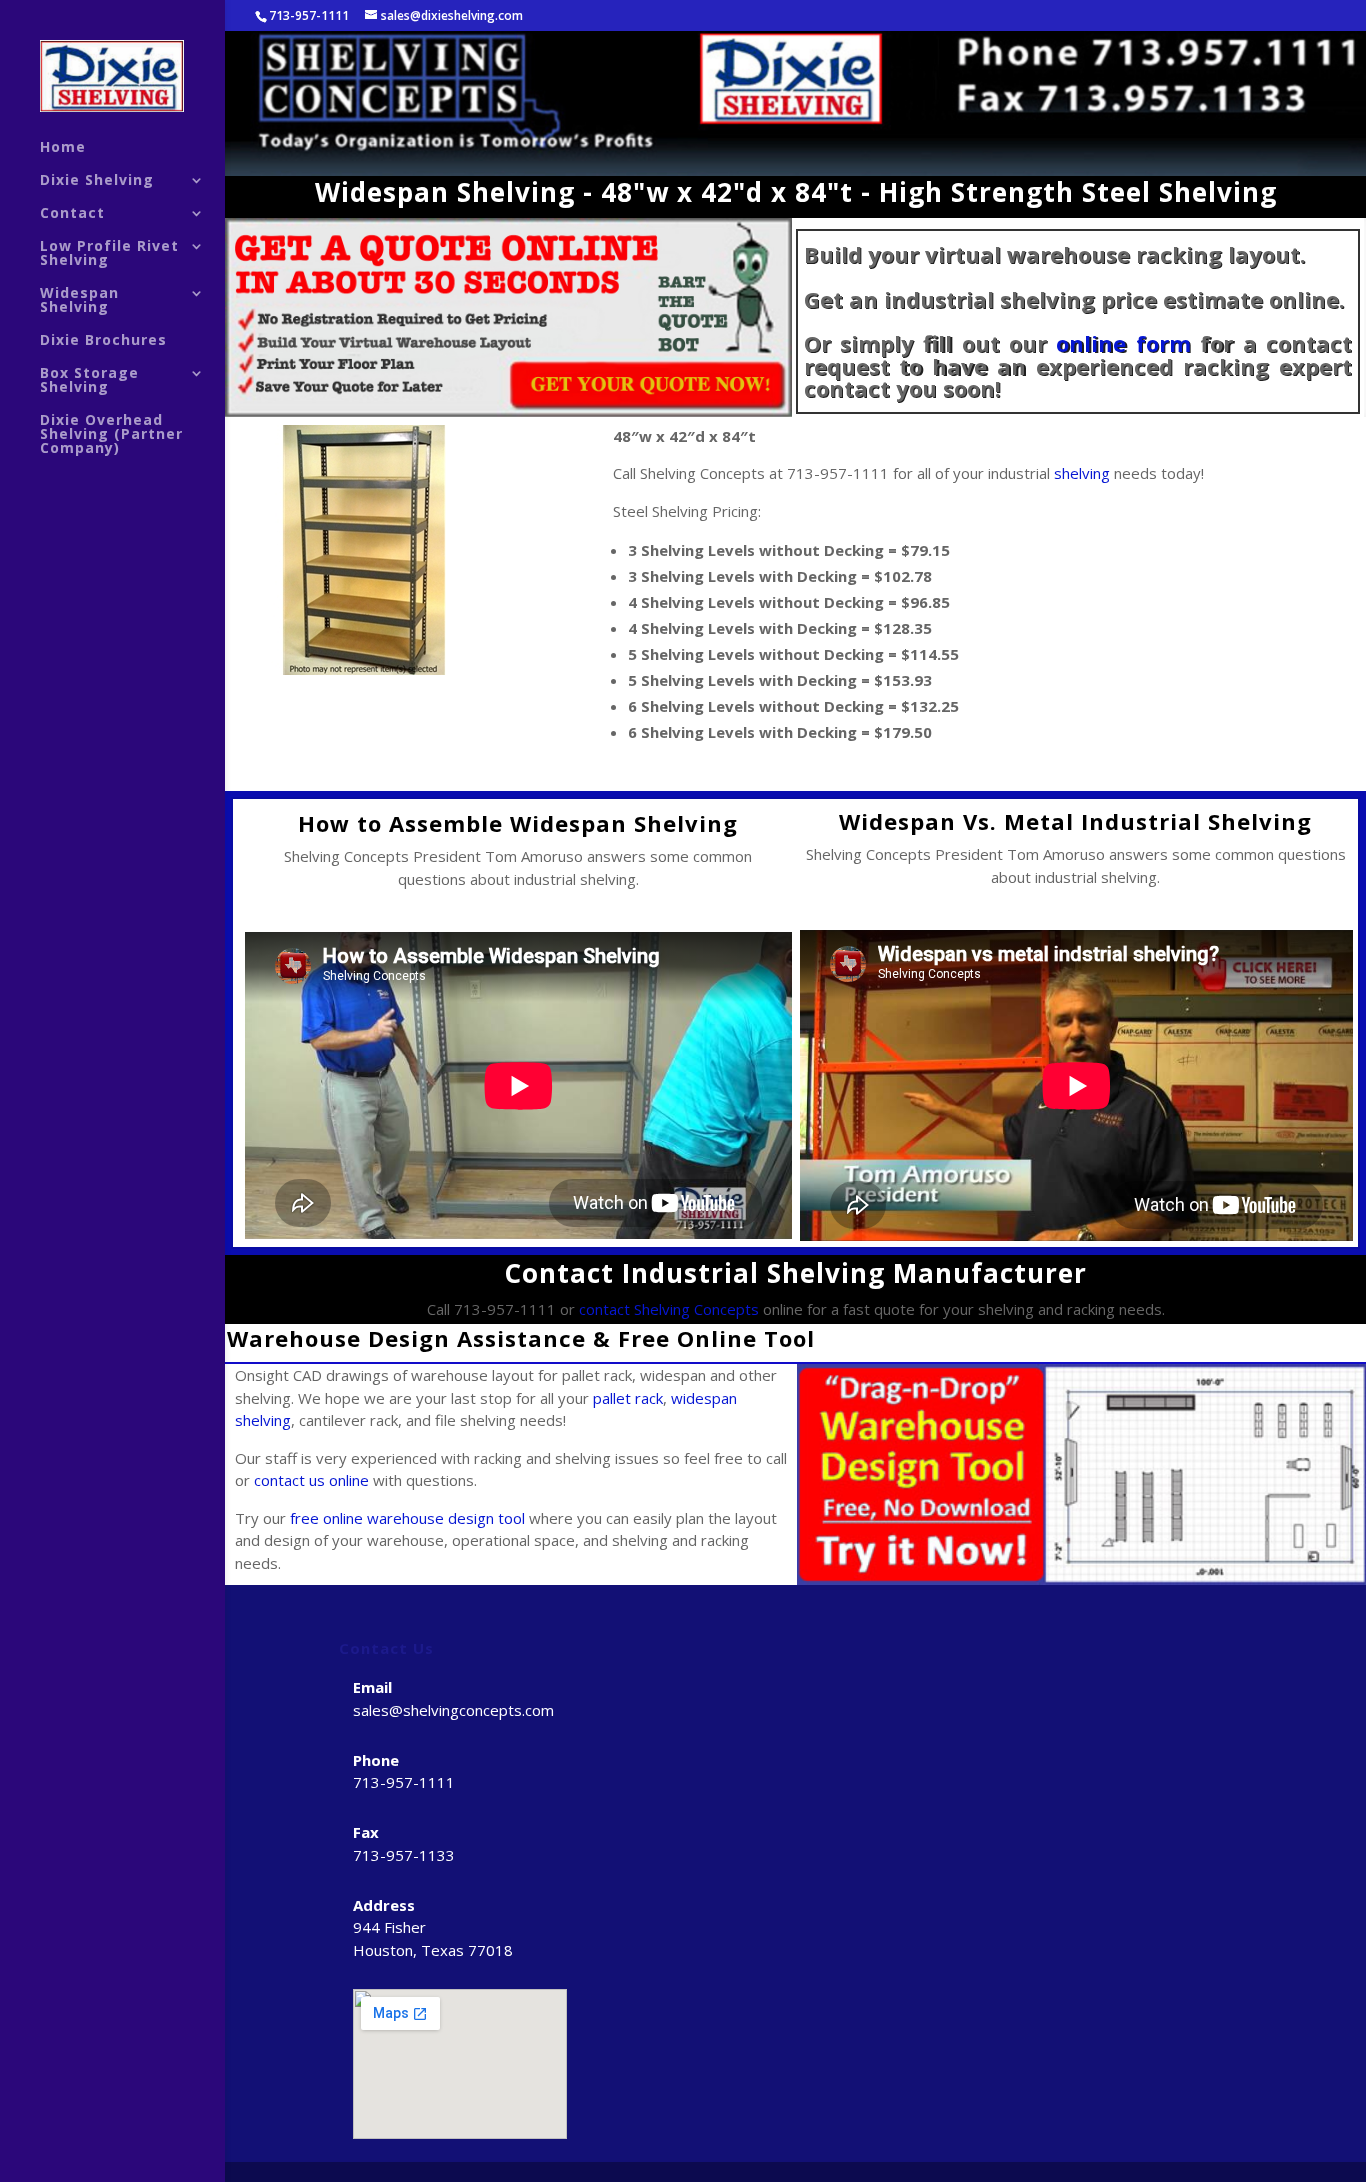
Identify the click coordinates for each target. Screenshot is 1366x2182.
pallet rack (628, 1398)
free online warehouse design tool (407, 1518)
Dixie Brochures (103, 341)
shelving (1082, 473)
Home (63, 148)
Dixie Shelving (97, 181)
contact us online (311, 1480)
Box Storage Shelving (89, 381)
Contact (72, 214)
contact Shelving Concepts (669, 1309)
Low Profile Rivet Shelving (109, 254)
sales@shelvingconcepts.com (453, 1710)
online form (1123, 343)
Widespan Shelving (79, 301)
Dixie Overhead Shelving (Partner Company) (111, 435)
